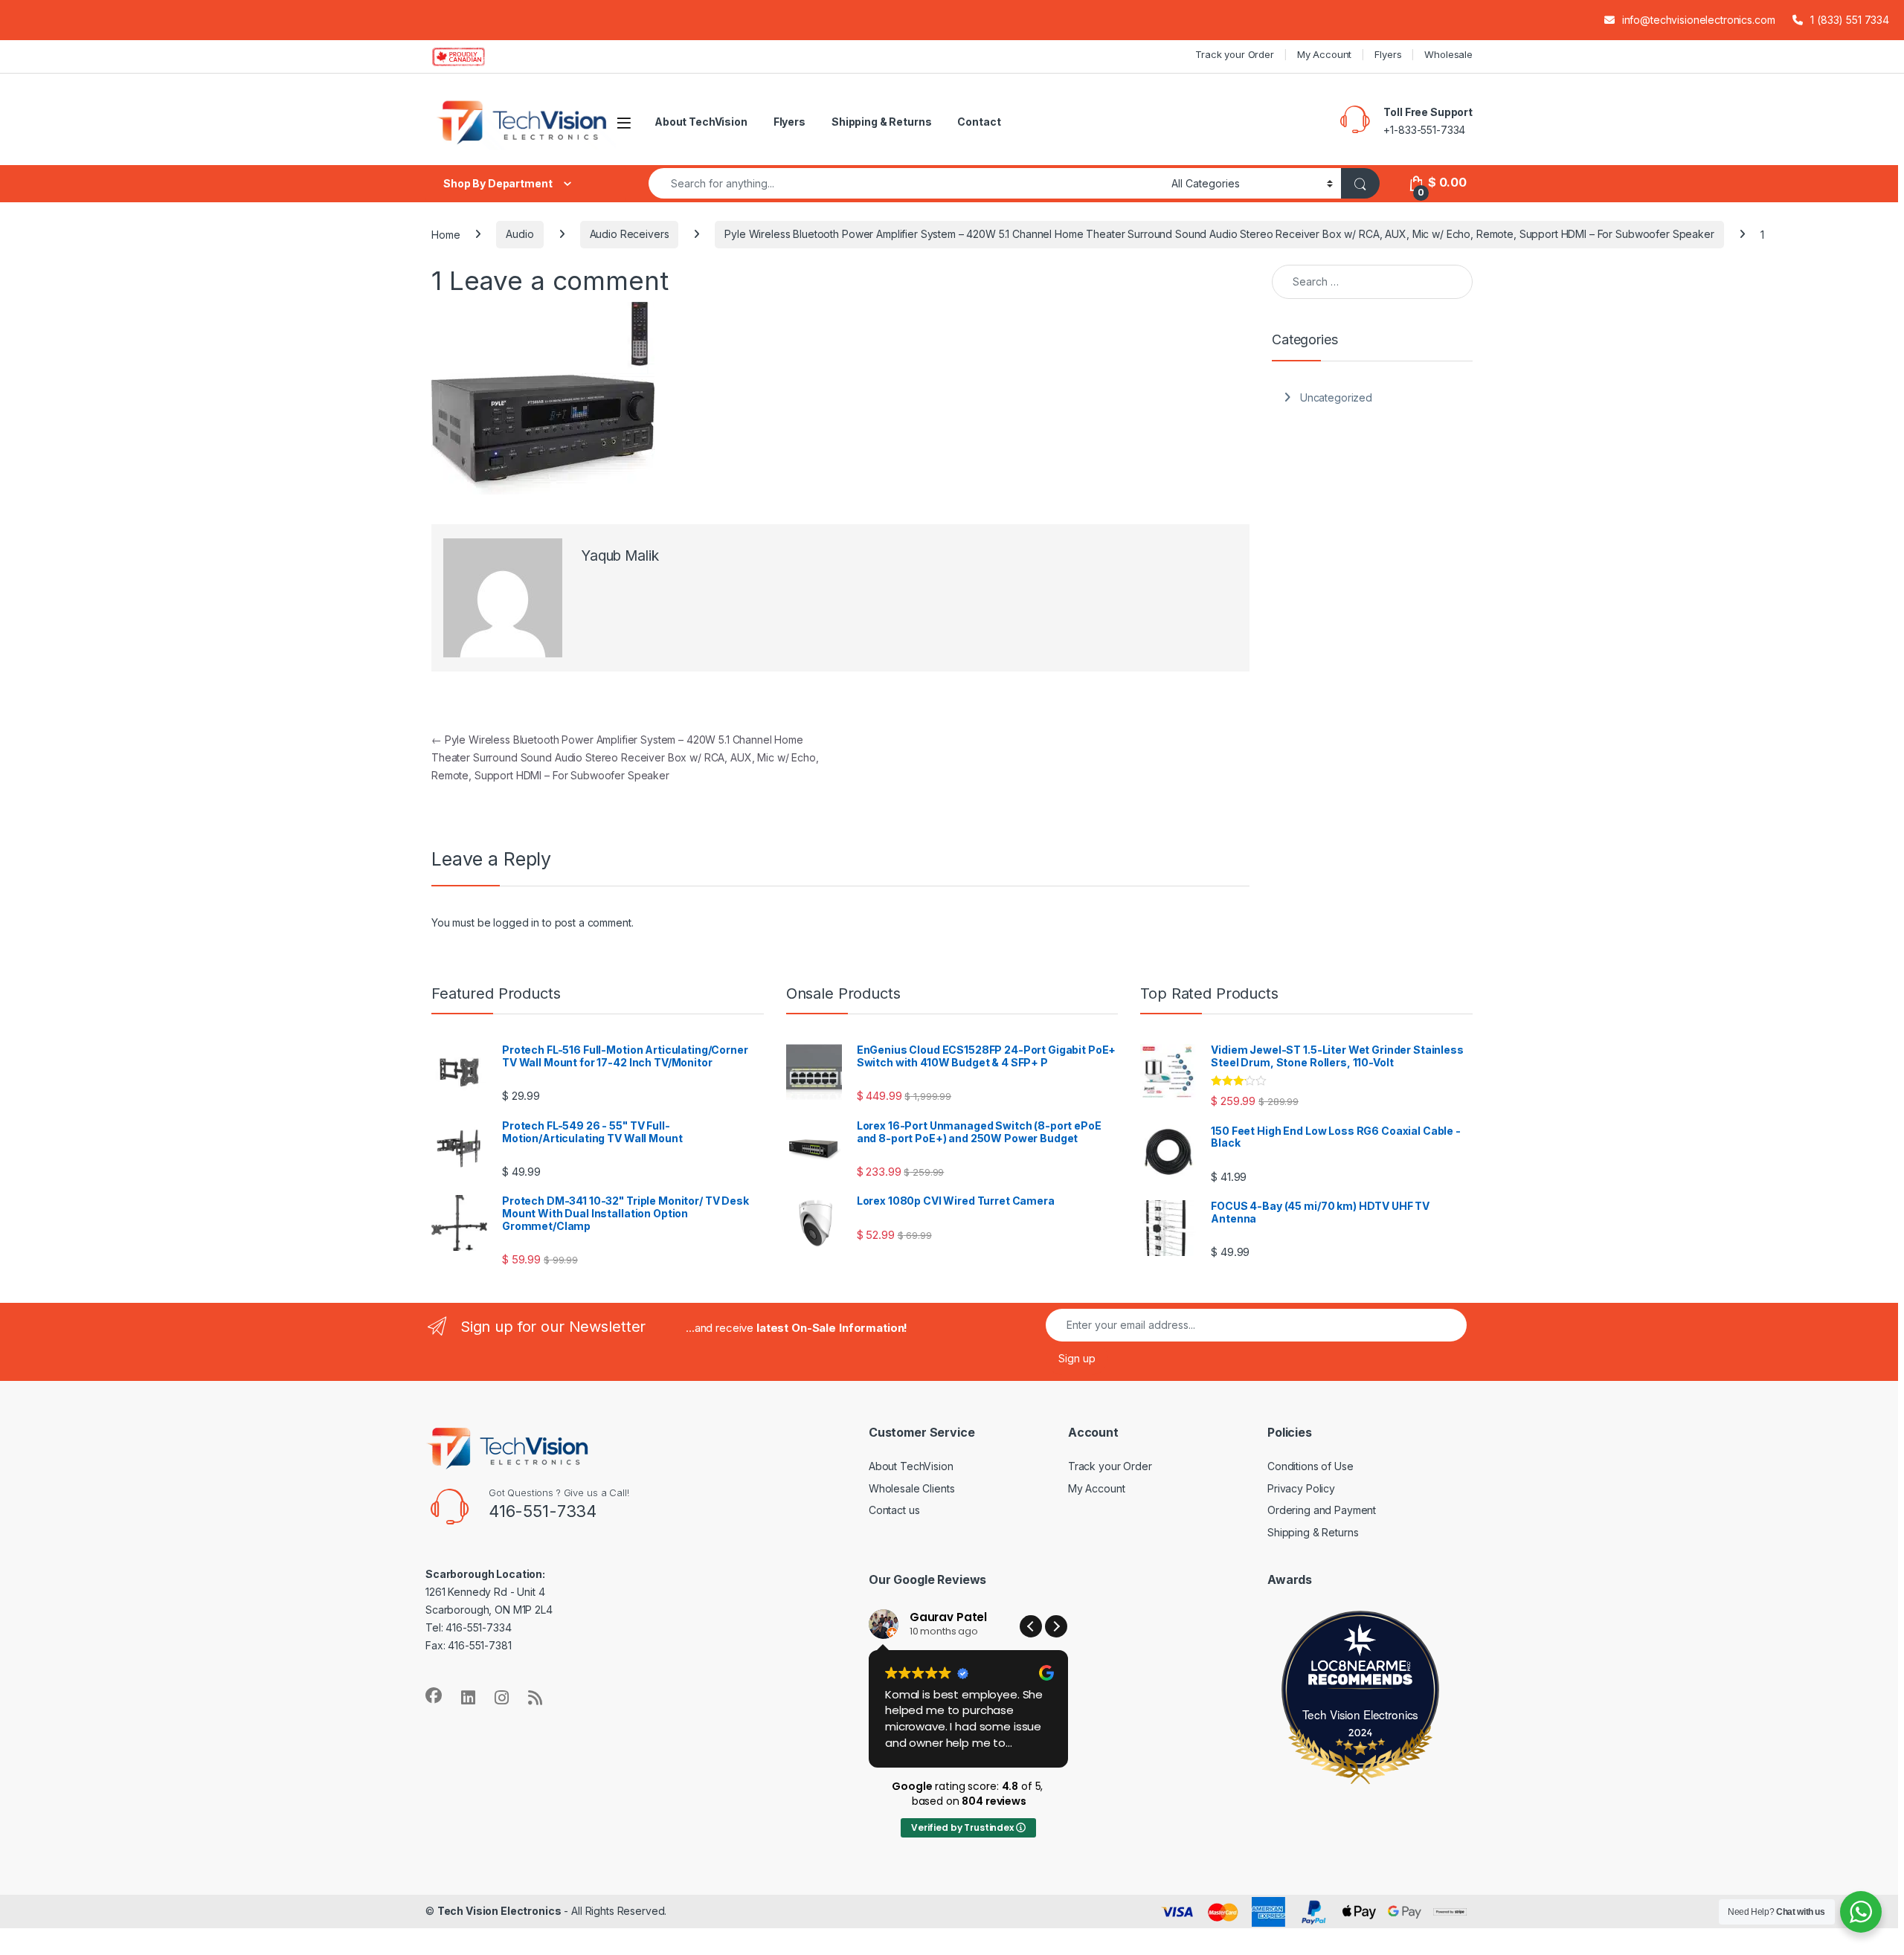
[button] (1056, 1626)
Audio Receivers (630, 234)
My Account (1325, 54)
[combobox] (906, 183)
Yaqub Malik (620, 556)
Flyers (1388, 54)
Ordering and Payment (1322, 1510)
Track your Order (1235, 54)
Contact (979, 122)
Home (446, 234)
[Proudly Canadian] (470, 57)
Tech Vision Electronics (1361, 1714)
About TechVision (701, 122)
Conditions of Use (1310, 1466)
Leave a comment (559, 280)
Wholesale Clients (912, 1488)
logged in (516, 922)
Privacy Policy (1301, 1488)
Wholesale (1448, 54)
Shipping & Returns (881, 122)
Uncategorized (1336, 397)
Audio (520, 234)
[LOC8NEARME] (1360, 1668)
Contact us (894, 1510)
